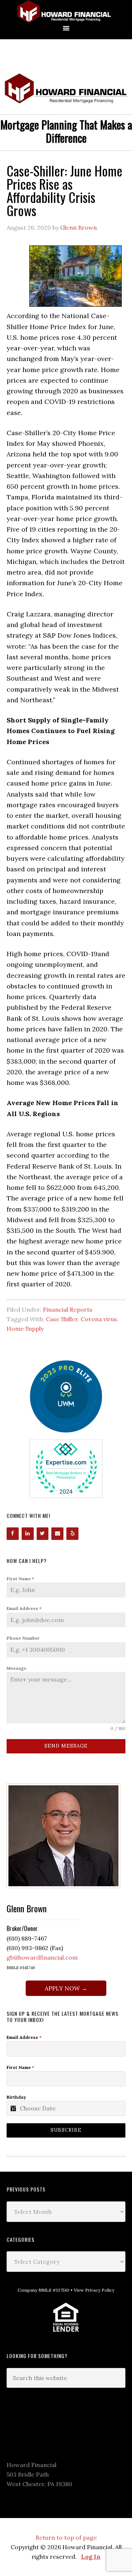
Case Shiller (62, 1319)
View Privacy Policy (94, 2290)
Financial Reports (68, 1309)
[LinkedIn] (28, 1534)
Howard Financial (66, 12)
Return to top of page (66, 2537)
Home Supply (25, 1329)
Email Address (24, 1608)
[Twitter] (43, 1534)
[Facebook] (13, 1534)
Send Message (66, 1746)
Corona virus (99, 1319)
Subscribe (66, 2130)
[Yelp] (72, 1534)
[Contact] (57, 1534)
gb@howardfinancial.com (42, 1957)
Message (16, 1668)
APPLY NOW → (66, 1988)
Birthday (16, 2097)
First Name (20, 1579)
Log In (91, 2557)
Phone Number (23, 1638)
